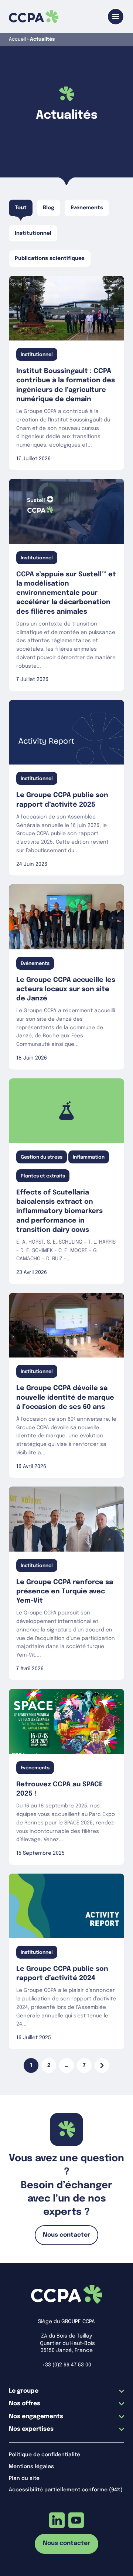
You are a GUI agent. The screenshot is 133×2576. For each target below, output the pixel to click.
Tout (21, 208)
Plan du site (24, 2478)
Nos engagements (36, 2416)
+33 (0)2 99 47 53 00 (67, 2365)
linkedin (57, 2520)
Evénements (87, 208)
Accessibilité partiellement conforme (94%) (66, 2490)
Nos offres (25, 2404)
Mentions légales (31, 2467)
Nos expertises (31, 2429)
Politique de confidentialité (45, 2455)
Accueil (17, 39)
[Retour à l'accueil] (34, 17)
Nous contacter (66, 2235)
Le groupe (24, 2391)
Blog (49, 208)
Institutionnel (33, 233)
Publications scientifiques (50, 258)
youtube (76, 2520)
